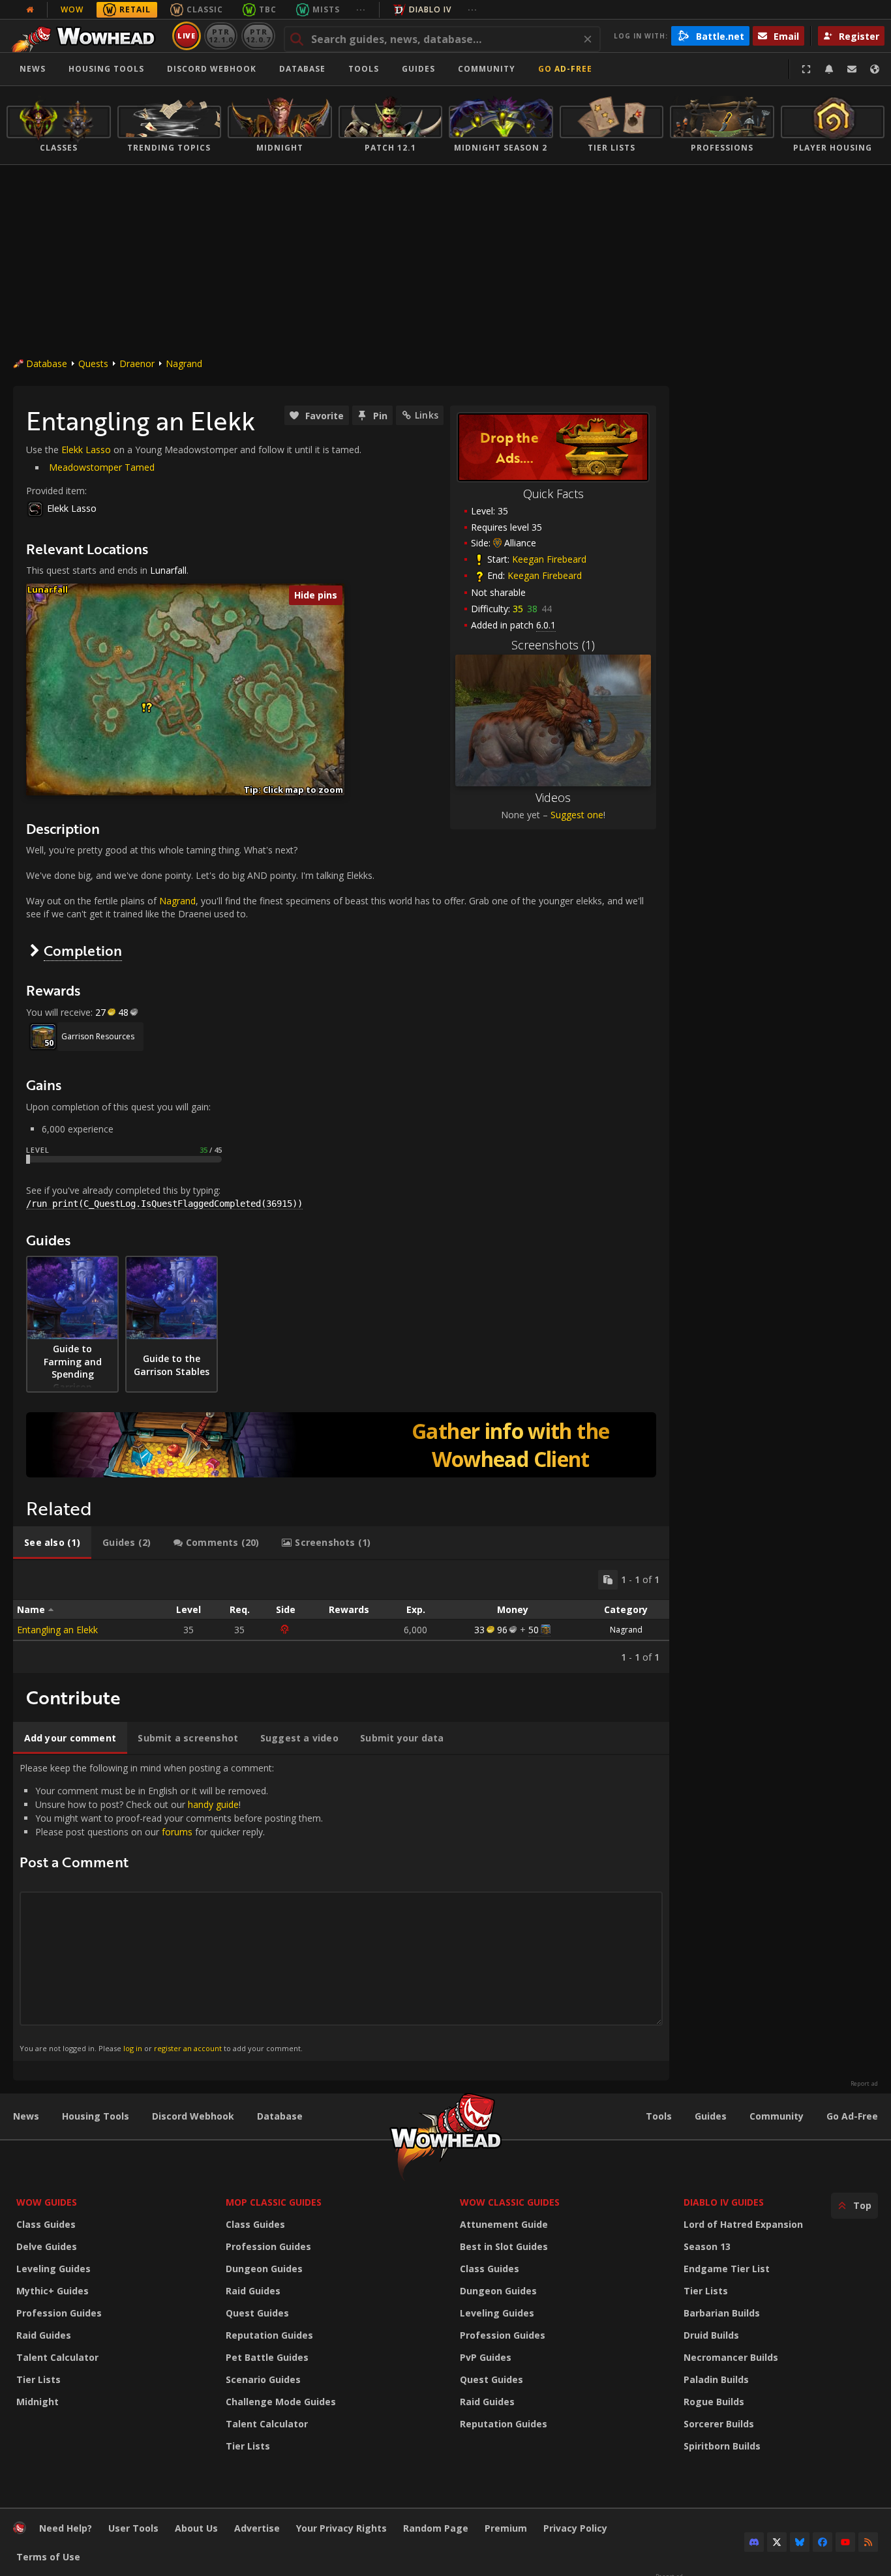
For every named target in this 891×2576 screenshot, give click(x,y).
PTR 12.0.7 (258, 36)
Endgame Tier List (727, 2269)
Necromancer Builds (731, 2357)
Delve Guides (47, 2246)
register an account (188, 2048)
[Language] (875, 69)
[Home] (87, 36)
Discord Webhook (212, 69)
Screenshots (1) (553, 645)
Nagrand (184, 363)
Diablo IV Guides (724, 2202)
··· (361, 9)
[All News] (30, 10)
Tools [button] (364, 69)
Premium (506, 2528)
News (33, 69)
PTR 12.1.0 (221, 36)
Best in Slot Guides (504, 2246)
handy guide (213, 1804)
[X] (777, 2542)
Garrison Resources (98, 1036)
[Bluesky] (800, 2542)
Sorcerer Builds (719, 2424)
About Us (196, 2528)
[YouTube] (845, 2542)
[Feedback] (852, 69)
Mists (326, 9)
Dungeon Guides (264, 2269)
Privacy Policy (575, 2528)
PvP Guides (486, 2357)
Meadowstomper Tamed (102, 467)
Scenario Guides (263, 2379)
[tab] (52, 1543)
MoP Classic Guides (274, 2202)
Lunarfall (168, 570)
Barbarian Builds (722, 2313)
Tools (659, 2116)
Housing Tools (96, 2116)
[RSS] (868, 2542)
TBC (268, 9)
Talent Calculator (57, 2357)
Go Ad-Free (565, 69)
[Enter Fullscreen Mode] (806, 69)
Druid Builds (711, 2335)
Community (487, 69)
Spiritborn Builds (722, 2446)
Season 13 (707, 2246)
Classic (205, 9)
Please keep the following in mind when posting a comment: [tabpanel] (171, 1907)
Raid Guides (44, 2335)
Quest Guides (257, 2313)
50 (534, 1630)
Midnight (38, 2402)
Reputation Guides (269, 2335)
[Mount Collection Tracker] (341, 1445)
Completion (83, 950)
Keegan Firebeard (549, 559)
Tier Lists (38, 2379)
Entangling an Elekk (57, 1630)
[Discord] (754, 2542)
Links (427, 415)
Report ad (864, 2084)
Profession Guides (59, 2313)
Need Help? (66, 2528)
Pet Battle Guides (267, 2357)
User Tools (133, 2528)
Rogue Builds (714, 2402)
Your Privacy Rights (341, 2528)
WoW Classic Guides (510, 2202)
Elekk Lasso (86, 450)
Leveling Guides (53, 2269)
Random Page (436, 2528)
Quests (93, 363)
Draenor (137, 363)
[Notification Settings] (829, 69)
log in (133, 2048)
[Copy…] (608, 1580)
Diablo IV (430, 9)
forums (177, 1832)
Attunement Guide (504, 2224)
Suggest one (577, 815)
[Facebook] (823, 2542)
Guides (418, 69)
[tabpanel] (341, 1617)
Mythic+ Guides (53, 2291)
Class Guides (46, 2224)
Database (302, 69)
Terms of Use (48, 2557)
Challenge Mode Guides (281, 2402)
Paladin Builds (716, 2379)
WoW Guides (47, 2202)
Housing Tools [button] (106, 69)
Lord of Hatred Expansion (743, 2224)
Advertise (257, 2528)
